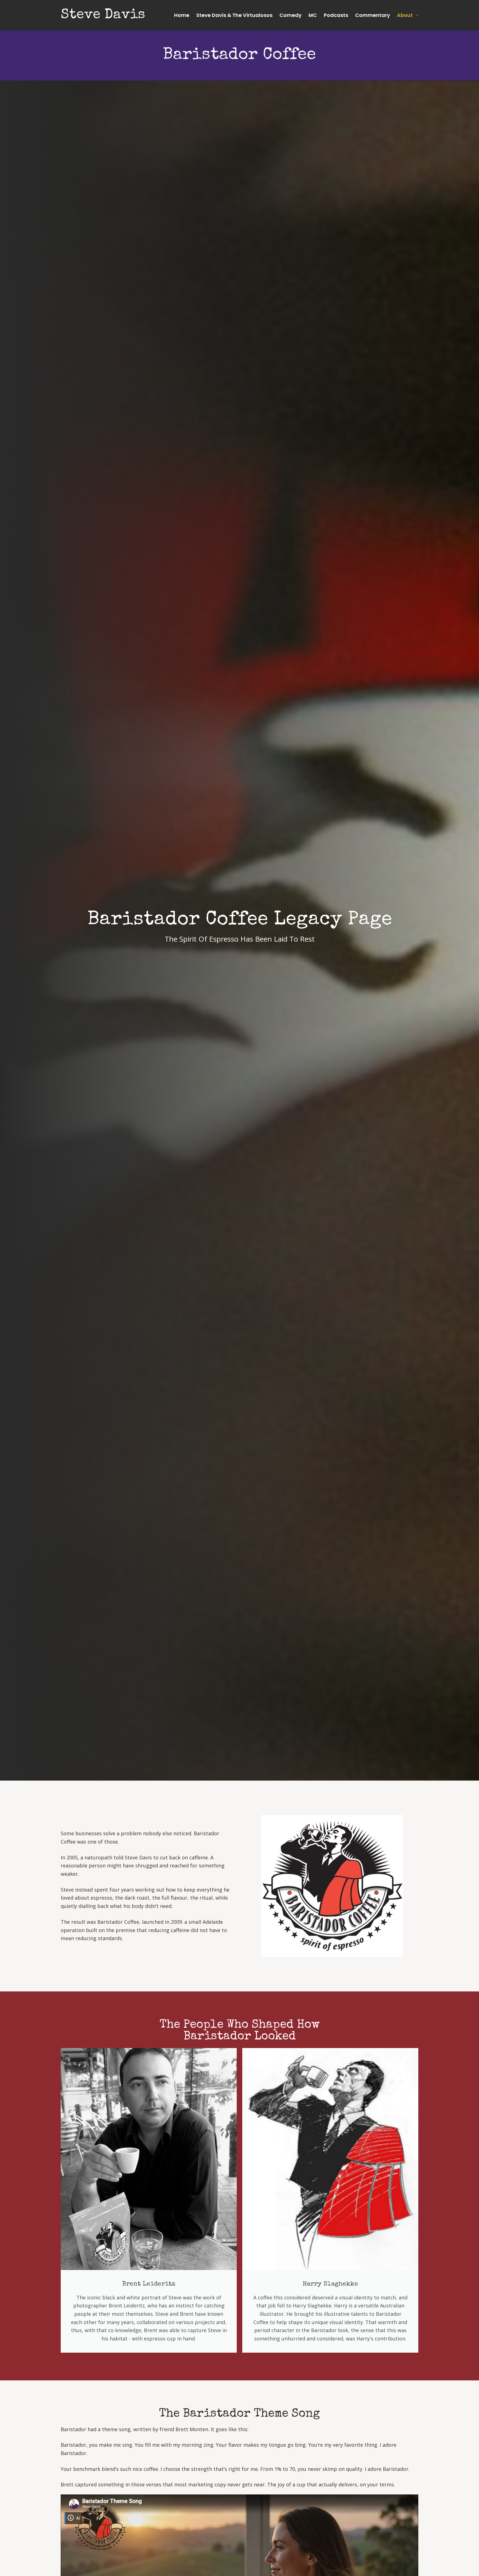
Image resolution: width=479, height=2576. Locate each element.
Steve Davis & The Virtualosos (234, 15)
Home (182, 15)
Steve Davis (103, 15)
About (405, 15)
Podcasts (336, 15)
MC (313, 15)
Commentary (373, 15)
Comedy (291, 15)
